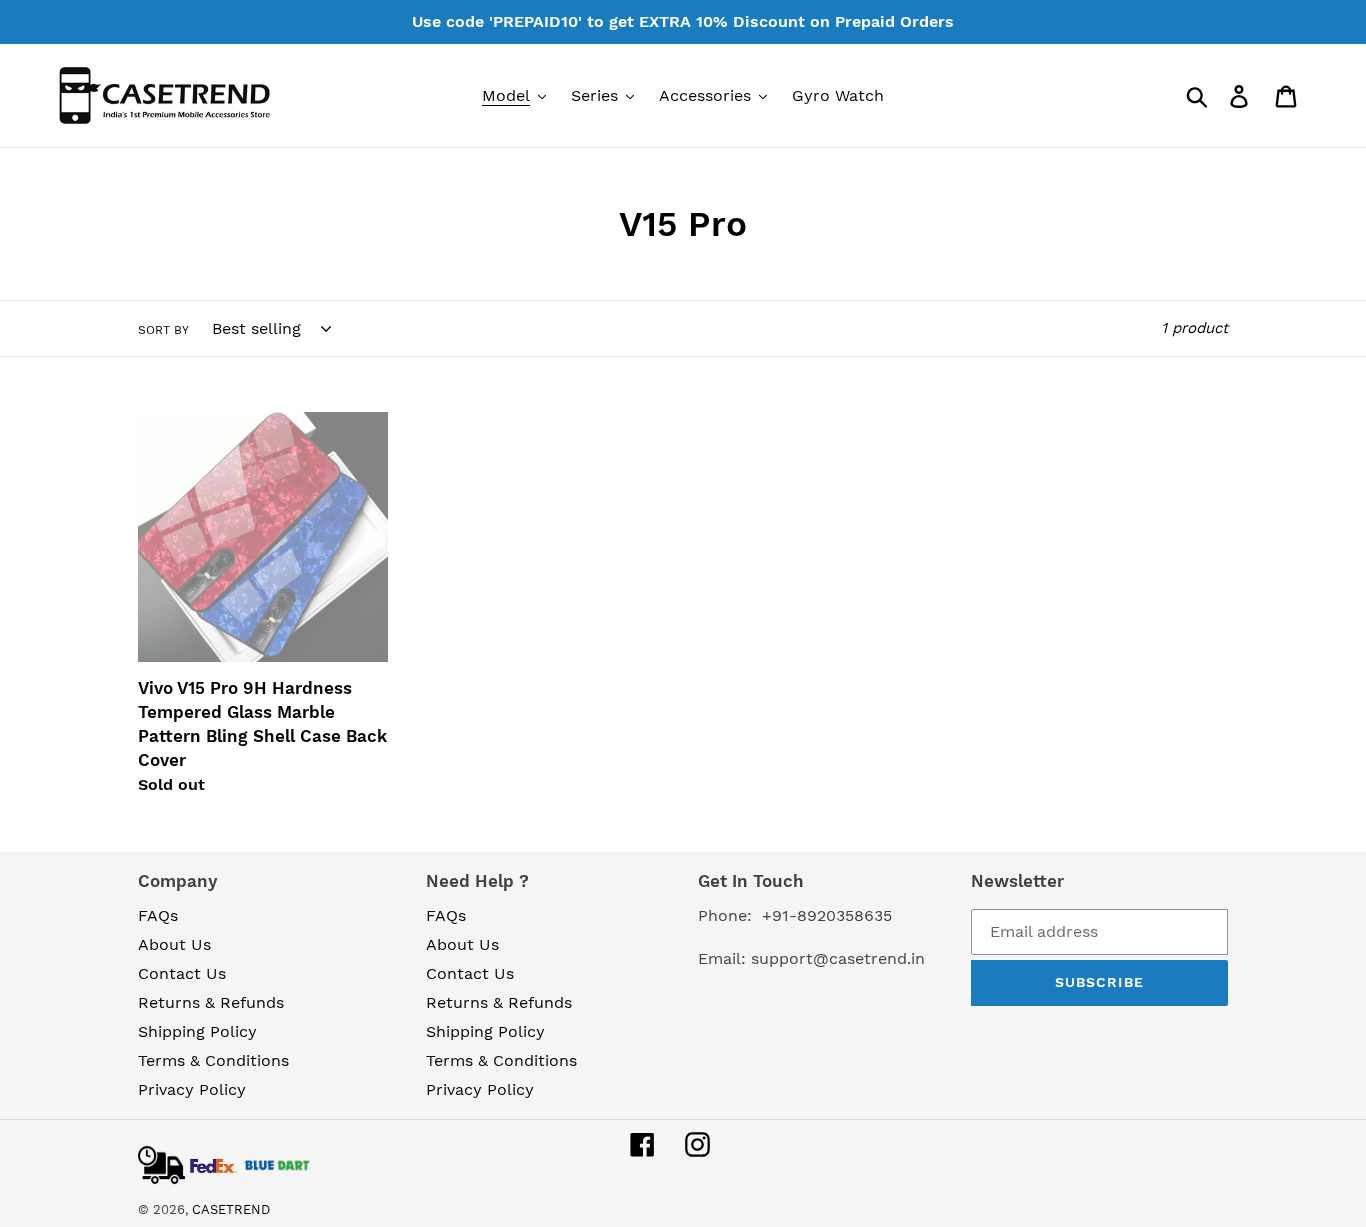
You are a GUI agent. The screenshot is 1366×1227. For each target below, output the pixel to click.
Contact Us (182, 973)
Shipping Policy (197, 1031)
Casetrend (231, 1209)
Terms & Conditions (213, 1060)
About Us (174, 944)
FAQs (158, 915)
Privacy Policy (192, 1089)
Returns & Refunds (211, 1002)
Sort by (163, 330)
